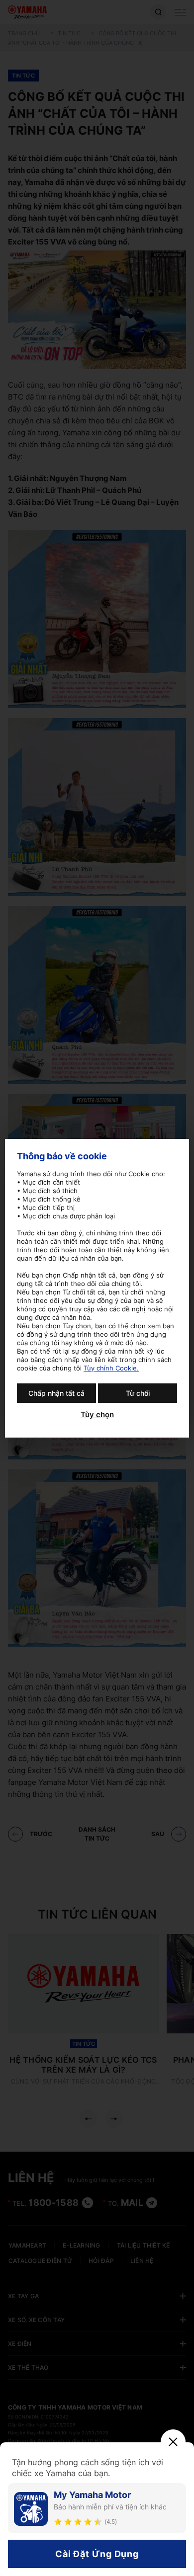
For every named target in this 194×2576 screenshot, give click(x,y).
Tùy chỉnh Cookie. (111, 1368)
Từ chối (138, 1393)
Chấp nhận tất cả (56, 1393)
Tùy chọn (97, 1415)
